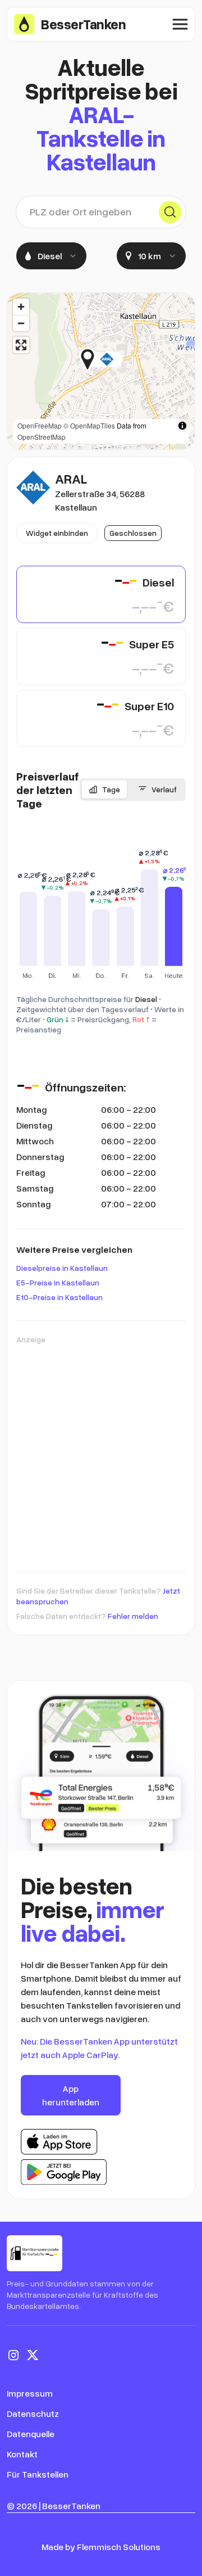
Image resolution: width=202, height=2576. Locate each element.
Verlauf (164, 789)
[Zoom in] (21, 307)
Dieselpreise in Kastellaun (62, 1268)
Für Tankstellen (38, 2474)
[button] (123, 359)
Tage (111, 789)
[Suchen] (170, 212)
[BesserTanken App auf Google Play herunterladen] (64, 2172)
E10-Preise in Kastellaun (59, 1297)
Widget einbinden (57, 533)
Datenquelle (31, 2434)
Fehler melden (133, 1616)
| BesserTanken (70, 2506)
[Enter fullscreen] (21, 345)
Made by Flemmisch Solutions (101, 2547)
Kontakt (22, 2454)
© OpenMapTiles (89, 425)
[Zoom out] (21, 323)
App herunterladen (71, 2095)
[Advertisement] (101, 1452)
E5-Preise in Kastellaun (58, 1282)
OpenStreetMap (42, 437)
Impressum (30, 2393)
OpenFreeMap (40, 425)
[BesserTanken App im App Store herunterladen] (59, 2142)
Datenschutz (33, 2413)
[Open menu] (180, 24)
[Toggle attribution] (182, 426)
